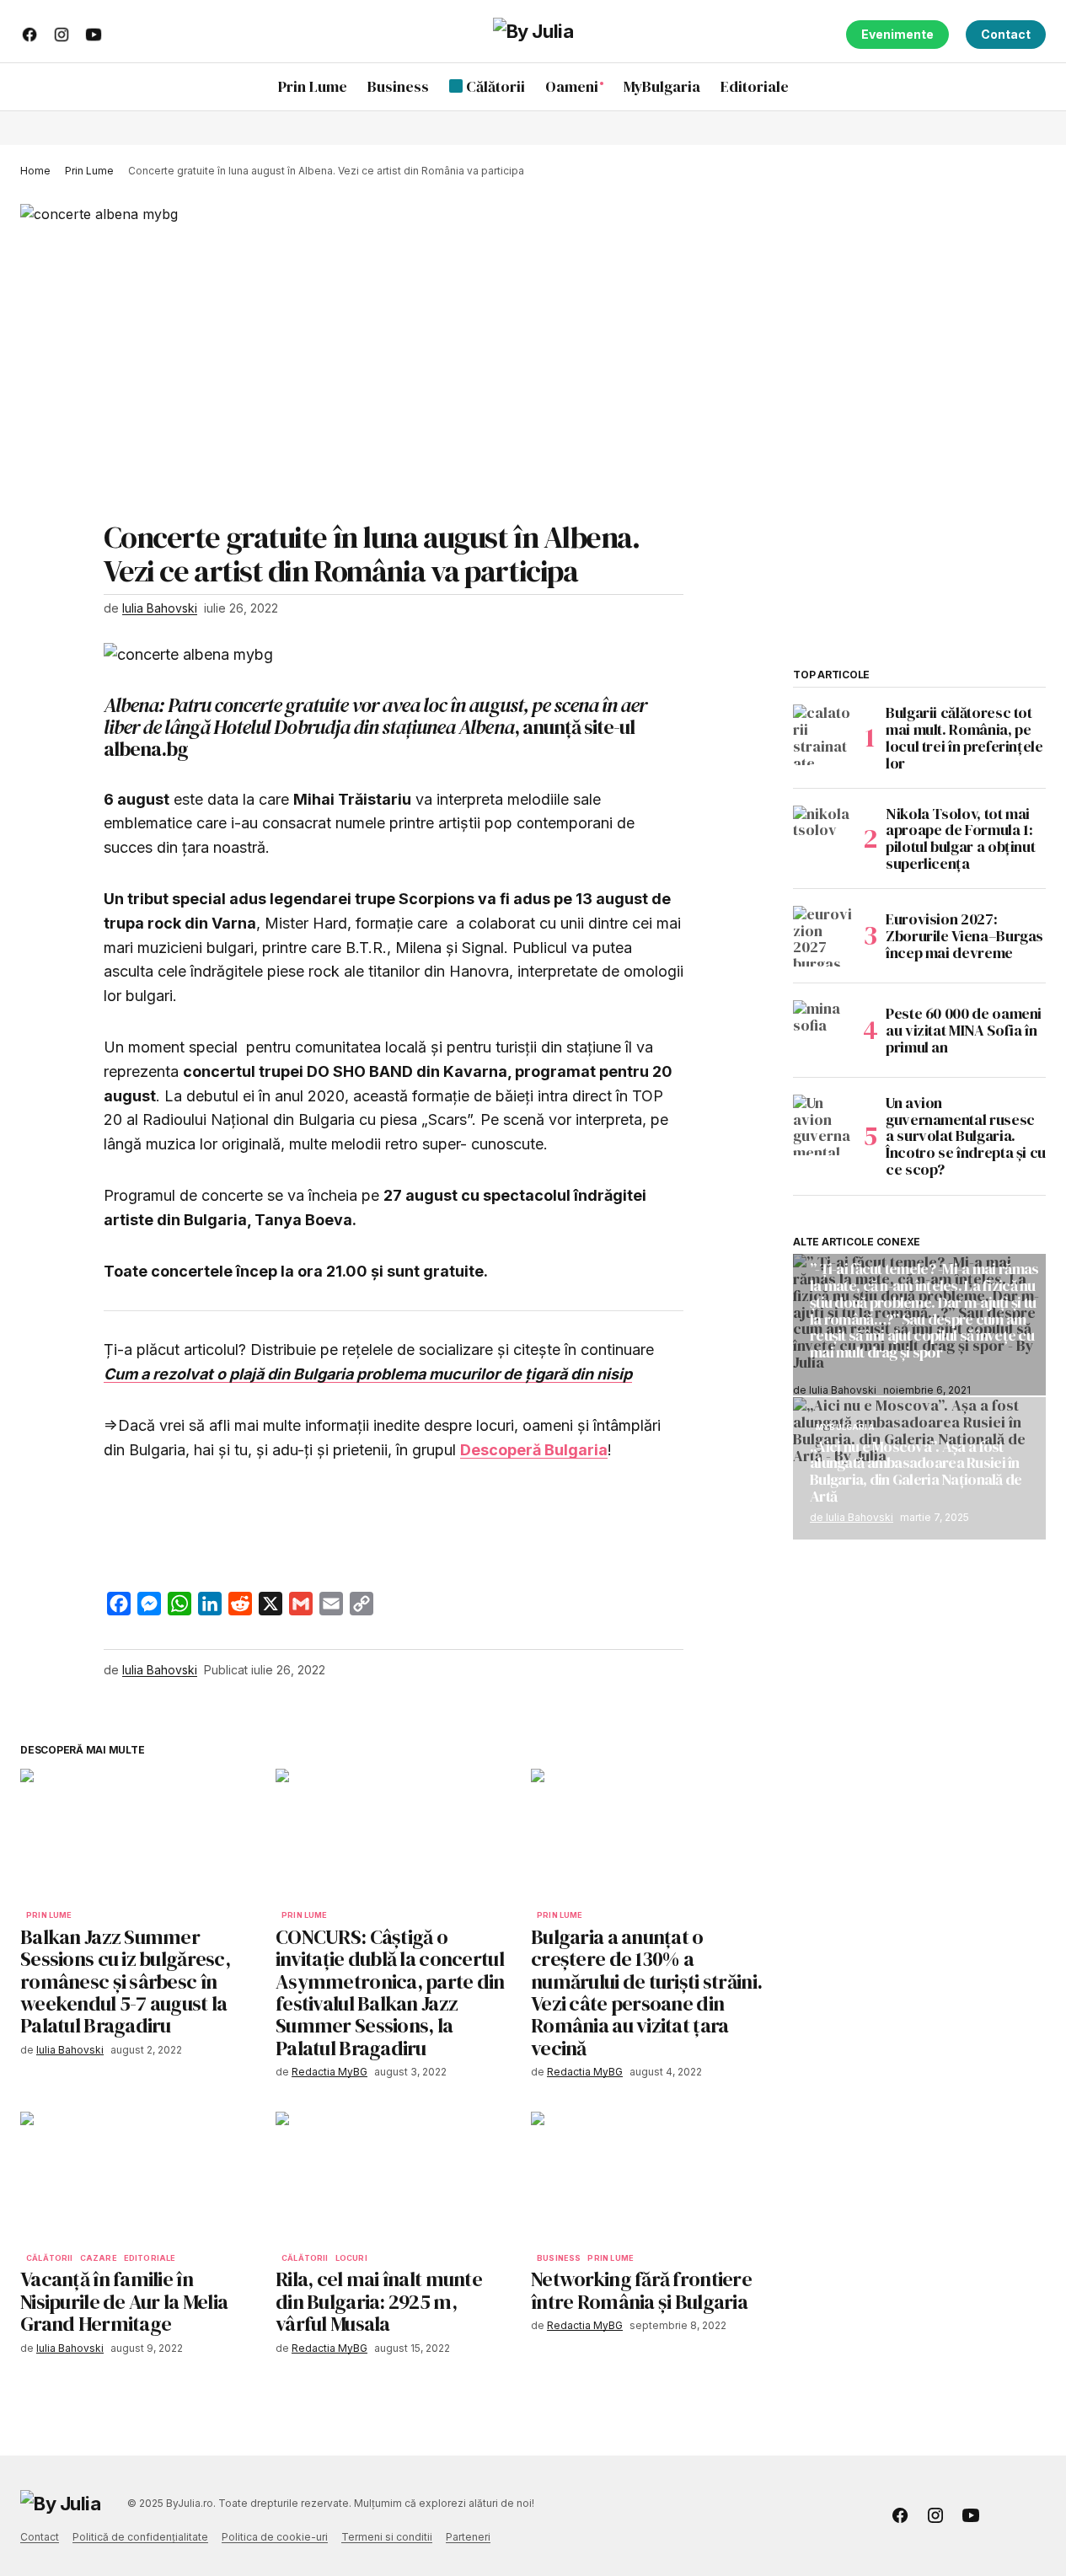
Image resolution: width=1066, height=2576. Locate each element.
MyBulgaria (845, 1427)
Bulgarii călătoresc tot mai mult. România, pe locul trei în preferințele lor (964, 738)
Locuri (351, 2258)
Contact (1006, 34)
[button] (1032, 87)
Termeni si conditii (387, 2537)
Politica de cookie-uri (275, 2537)
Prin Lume (89, 171)
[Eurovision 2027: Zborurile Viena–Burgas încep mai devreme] (823, 936)
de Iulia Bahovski (852, 1516)
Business (559, 2258)
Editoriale (150, 2258)
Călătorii (50, 2258)
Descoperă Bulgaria (534, 1450)
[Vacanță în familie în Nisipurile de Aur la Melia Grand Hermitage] (138, 2178)
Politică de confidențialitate (140, 2537)
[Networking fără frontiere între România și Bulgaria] (648, 2178)
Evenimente (897, 34)
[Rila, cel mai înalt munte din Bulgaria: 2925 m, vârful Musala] (393, 2178)
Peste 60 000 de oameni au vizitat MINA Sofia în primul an (964, 1030)
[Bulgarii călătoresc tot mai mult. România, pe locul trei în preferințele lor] (823, 735)
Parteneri (468, 2537)
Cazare (99, 2258)
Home (35, 171)
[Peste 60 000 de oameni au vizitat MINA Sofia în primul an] (823, 1031)
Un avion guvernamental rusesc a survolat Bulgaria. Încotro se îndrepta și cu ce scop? (966, 1136)
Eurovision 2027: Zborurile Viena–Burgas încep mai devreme (964, 936)
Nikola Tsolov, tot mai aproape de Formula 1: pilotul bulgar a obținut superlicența (960, 839)
